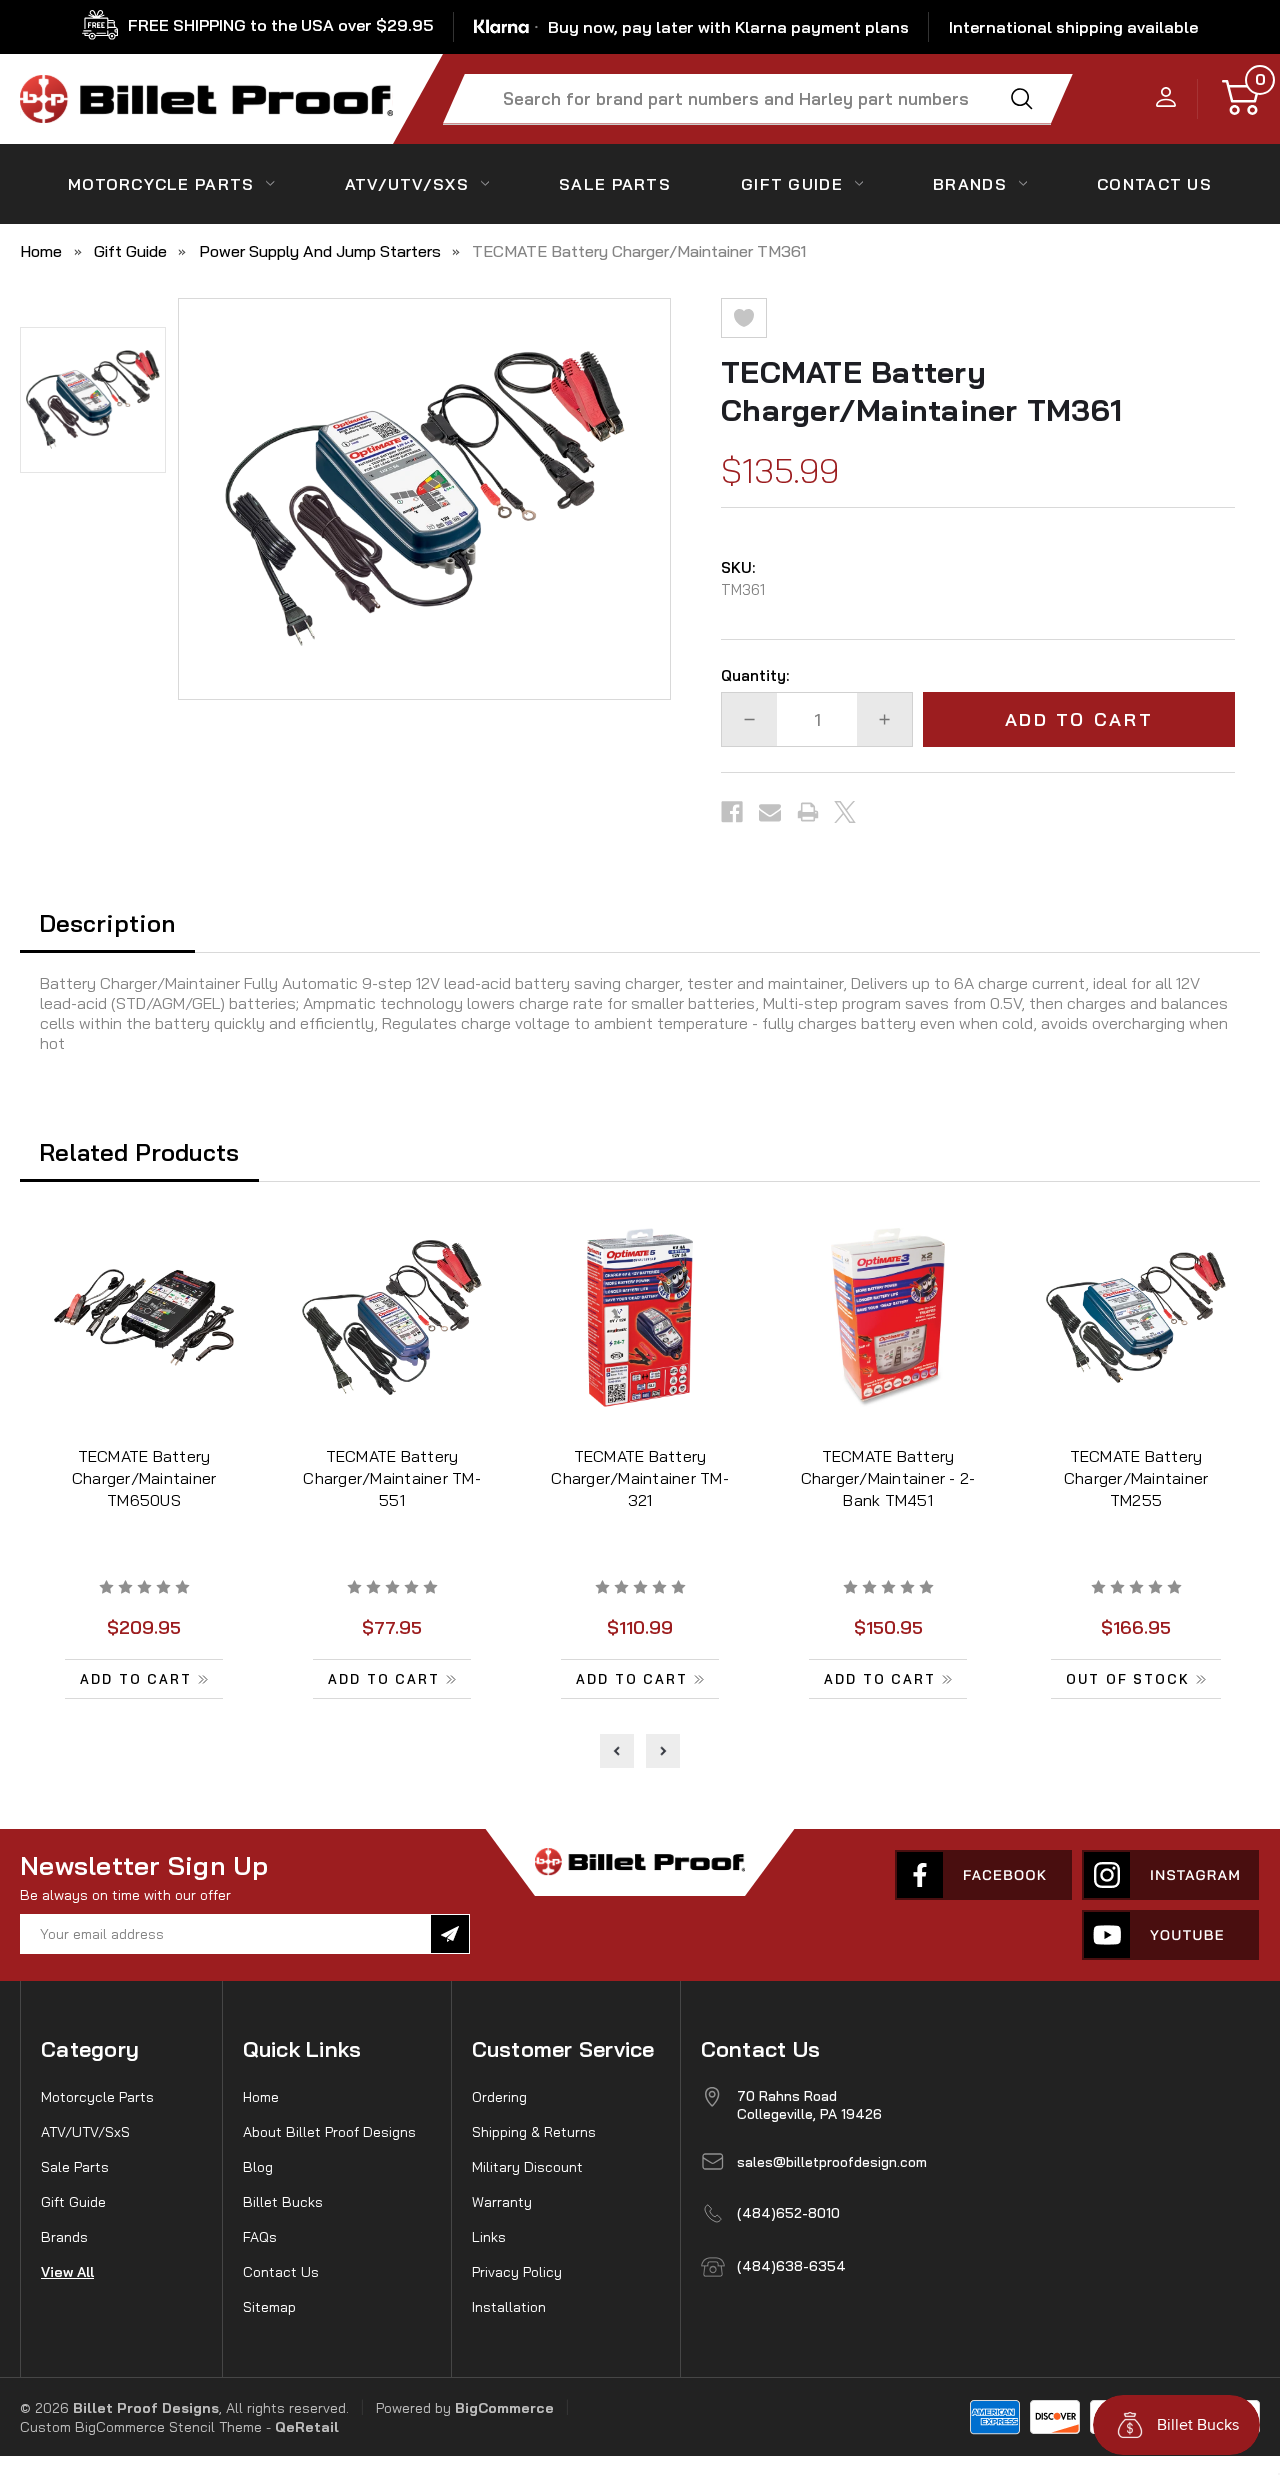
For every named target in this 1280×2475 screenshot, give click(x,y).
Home (261, 2097)
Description (107, 923)
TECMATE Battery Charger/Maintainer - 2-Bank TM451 (888, 1478)
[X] (845, 812)
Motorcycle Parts (161, 184)
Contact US (1154, 184)
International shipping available (1073, 27)
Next (663, 1751)
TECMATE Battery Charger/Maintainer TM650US (144, 1478)
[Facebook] (732, 812)
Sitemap (269, 2307)
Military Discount (527, 2167)
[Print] (808, 812)
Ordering (499, 2097)
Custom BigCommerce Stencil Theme (141, 2427)
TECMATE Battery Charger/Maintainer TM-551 (392, 1478)
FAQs (260, 2237)
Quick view (144, 1320)
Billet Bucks (283, 2202)
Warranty (502, 2202)
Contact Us (281, 2272)
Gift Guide (792, 184)
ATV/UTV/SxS (407, 184)
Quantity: (755, 675)
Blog (258, 2167)
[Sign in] (1166, 98)
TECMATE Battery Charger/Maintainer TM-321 (640, 1478)
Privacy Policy (517, 2272)
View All (67, 2272)
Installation (509, 2307)
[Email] (770, 812)
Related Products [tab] (139, 1152)
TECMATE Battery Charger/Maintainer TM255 (1136, 1478)
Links (489, 2237)
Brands (970, 184)
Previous (617, 1751)
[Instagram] (1170, 1875)
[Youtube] (1170, 1935)
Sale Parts (615, 184)
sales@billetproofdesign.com (832, 2162)
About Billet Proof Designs (329, 2132)
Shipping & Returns (534, 2132)
